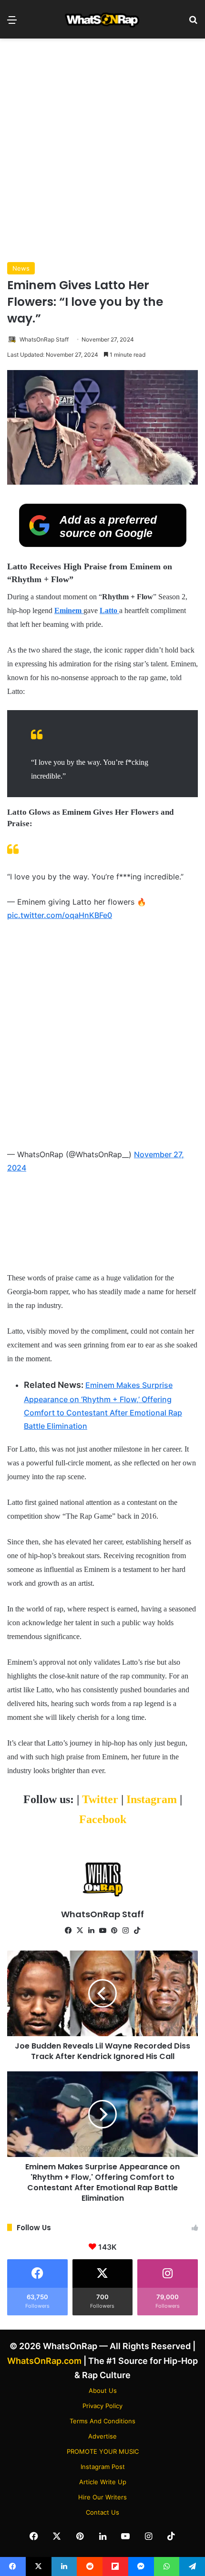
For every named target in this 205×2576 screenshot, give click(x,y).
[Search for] (193, 23)
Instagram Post (103, 2467)
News (21, 268)
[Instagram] (125, 1931)
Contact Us (102, 2512)
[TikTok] (137, 1931)
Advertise (102, 2436)
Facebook (103, 1819)
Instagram (153, 1799)
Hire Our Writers (102, 2497)
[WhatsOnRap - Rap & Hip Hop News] (102, 19)
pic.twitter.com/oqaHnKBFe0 (60, 915)
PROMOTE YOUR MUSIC (103, 2451)
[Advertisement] (102, 150)
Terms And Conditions (102, 2421)
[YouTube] (102, 1931)
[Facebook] (68, 1931)
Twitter (102, 1799)
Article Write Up (103, 2482)
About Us (103, 2391)
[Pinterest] (114, 1931)
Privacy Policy (102, 2406)
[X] (80, 1931)
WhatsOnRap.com (44, 2361)
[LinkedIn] (91, 1931)
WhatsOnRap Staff (44, 339)
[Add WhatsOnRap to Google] (103, 544)
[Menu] (12, 23)
